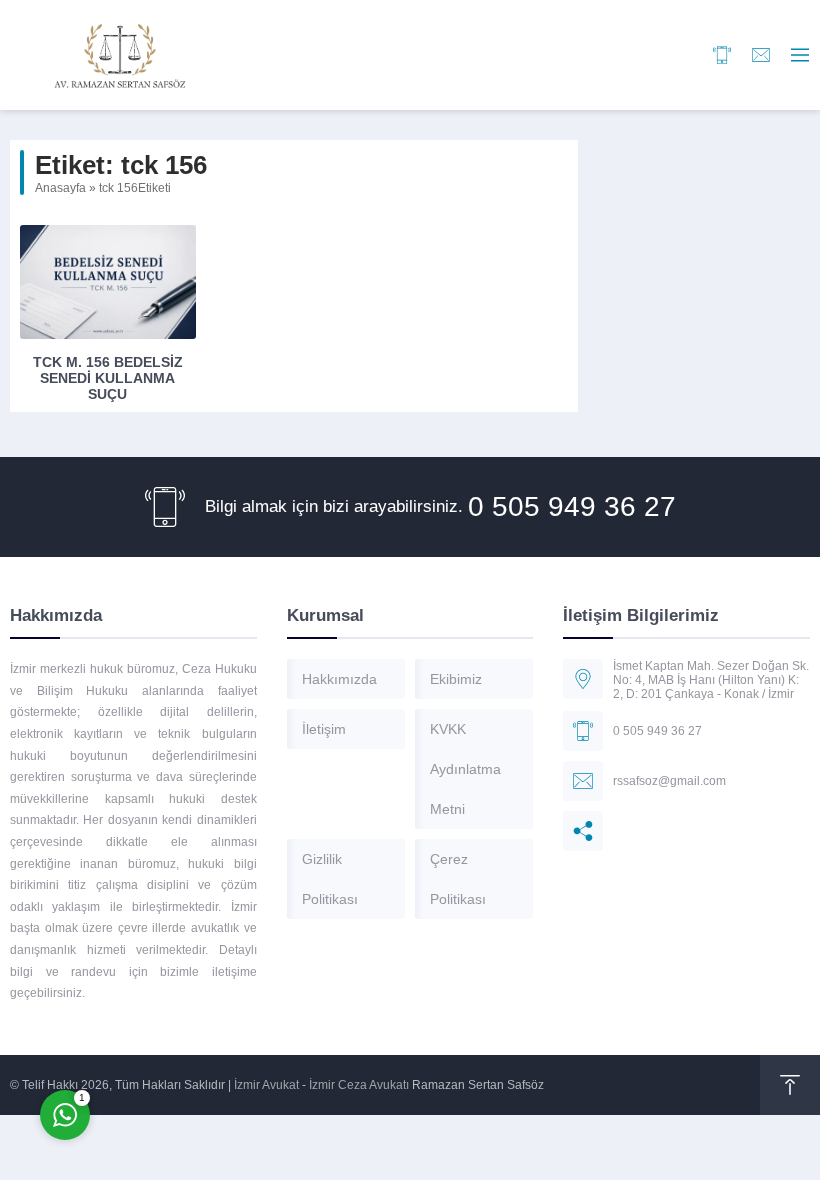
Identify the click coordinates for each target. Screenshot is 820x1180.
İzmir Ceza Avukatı (359, 1085)
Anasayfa (60, 188)
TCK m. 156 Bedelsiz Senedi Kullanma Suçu (108, 378)
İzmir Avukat (266, 1085)
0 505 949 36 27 (572, 506)
